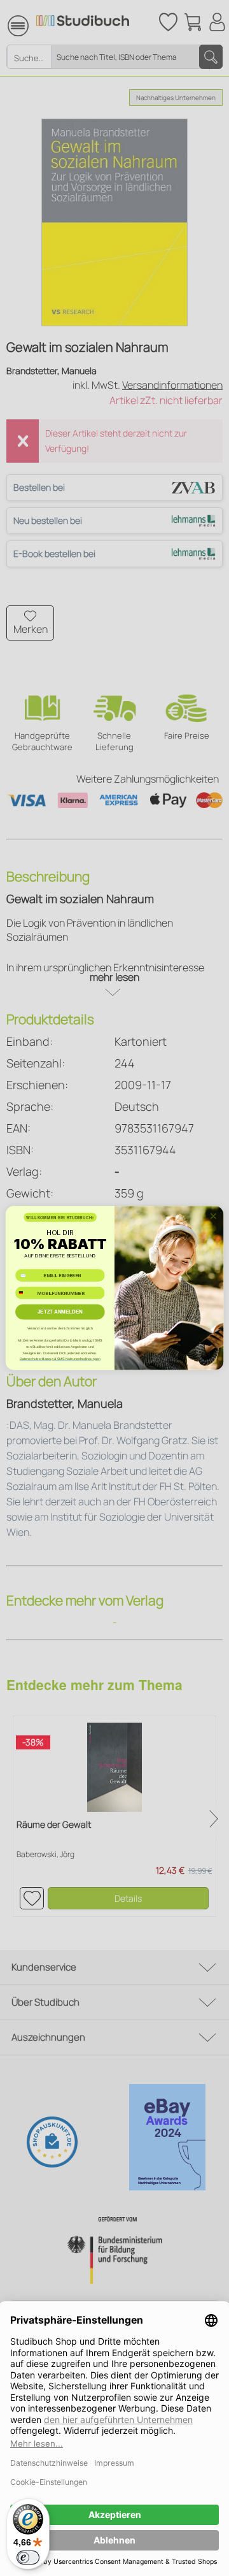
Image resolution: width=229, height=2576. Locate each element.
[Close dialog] (214, 1216)
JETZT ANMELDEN (60, 1312)
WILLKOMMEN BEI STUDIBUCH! (60, 1218)
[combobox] (25, 1293)
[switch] (28, 2558)
